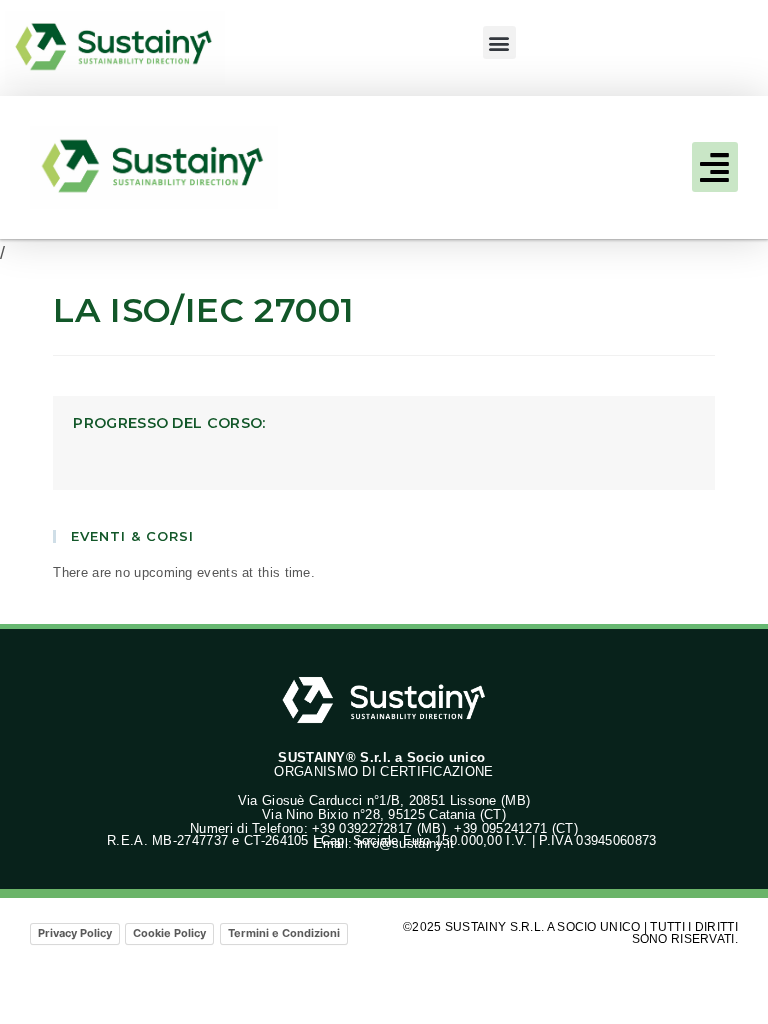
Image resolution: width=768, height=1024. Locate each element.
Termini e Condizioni (284, 933)
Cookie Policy (169, 933)
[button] (499, 42)
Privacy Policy (75, 933)
